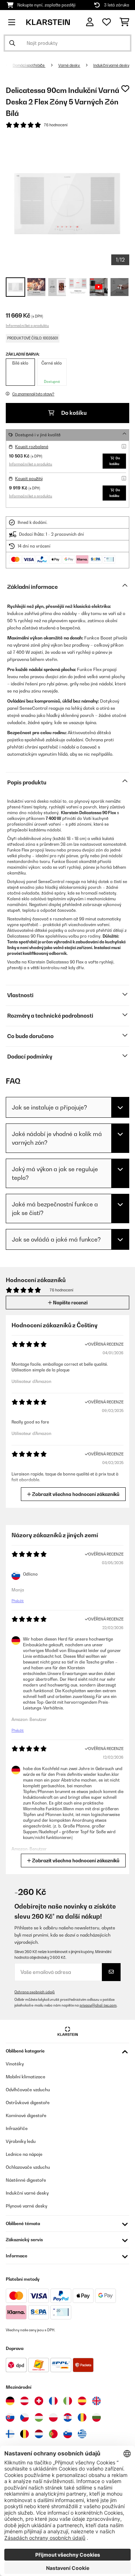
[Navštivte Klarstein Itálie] (68, 2401)
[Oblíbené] (107, 22)
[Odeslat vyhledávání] (12, 43)
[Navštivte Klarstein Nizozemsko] (39, 2434)
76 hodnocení (56, 125)
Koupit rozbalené (32, 447)
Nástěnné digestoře (26, 2180)
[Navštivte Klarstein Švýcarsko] (39, 2401)
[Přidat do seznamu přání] (125, 89)
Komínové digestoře (26, 2115)
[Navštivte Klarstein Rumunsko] (82, 2417)
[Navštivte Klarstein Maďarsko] (39, 2417)
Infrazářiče (17, 2128)
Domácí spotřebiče (29, 65)
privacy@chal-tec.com (98, 2005)
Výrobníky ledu (21, 2141)
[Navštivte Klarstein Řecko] (82, 2434)
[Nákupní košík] (124, 22)
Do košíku (73, 413)
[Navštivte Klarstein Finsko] (10, 2434)
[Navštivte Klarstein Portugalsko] (53, 2434)
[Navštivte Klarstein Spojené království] (96, 2401)
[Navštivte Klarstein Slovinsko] (68, 2434)
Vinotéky (15, 2064)
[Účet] (90, 22)
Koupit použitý (29, 479)
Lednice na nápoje (24, 2154)
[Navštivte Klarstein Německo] (10, 2401)
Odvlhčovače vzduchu (28, 2090)
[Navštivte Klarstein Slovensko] (10, 2417)
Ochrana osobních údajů (35, 1992)
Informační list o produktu (27, 325)
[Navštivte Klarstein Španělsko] (82, 2401)
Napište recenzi (70, 1303)
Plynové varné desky (26, 2206)
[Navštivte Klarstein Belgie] (24, 2434)
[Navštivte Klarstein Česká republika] (24, 2417)
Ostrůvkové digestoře (28, 2103)
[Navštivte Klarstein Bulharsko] (96, 2417)
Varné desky (69, 65)
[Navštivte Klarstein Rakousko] (24, 2401)
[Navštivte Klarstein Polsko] (53, 2417)
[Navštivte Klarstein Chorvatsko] (68, 2417)
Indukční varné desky (111, 65)
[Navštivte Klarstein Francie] (53, 2401)
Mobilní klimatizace (26, 2077)
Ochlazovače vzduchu (28, 2167)
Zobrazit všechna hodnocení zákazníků (75, 1494)
